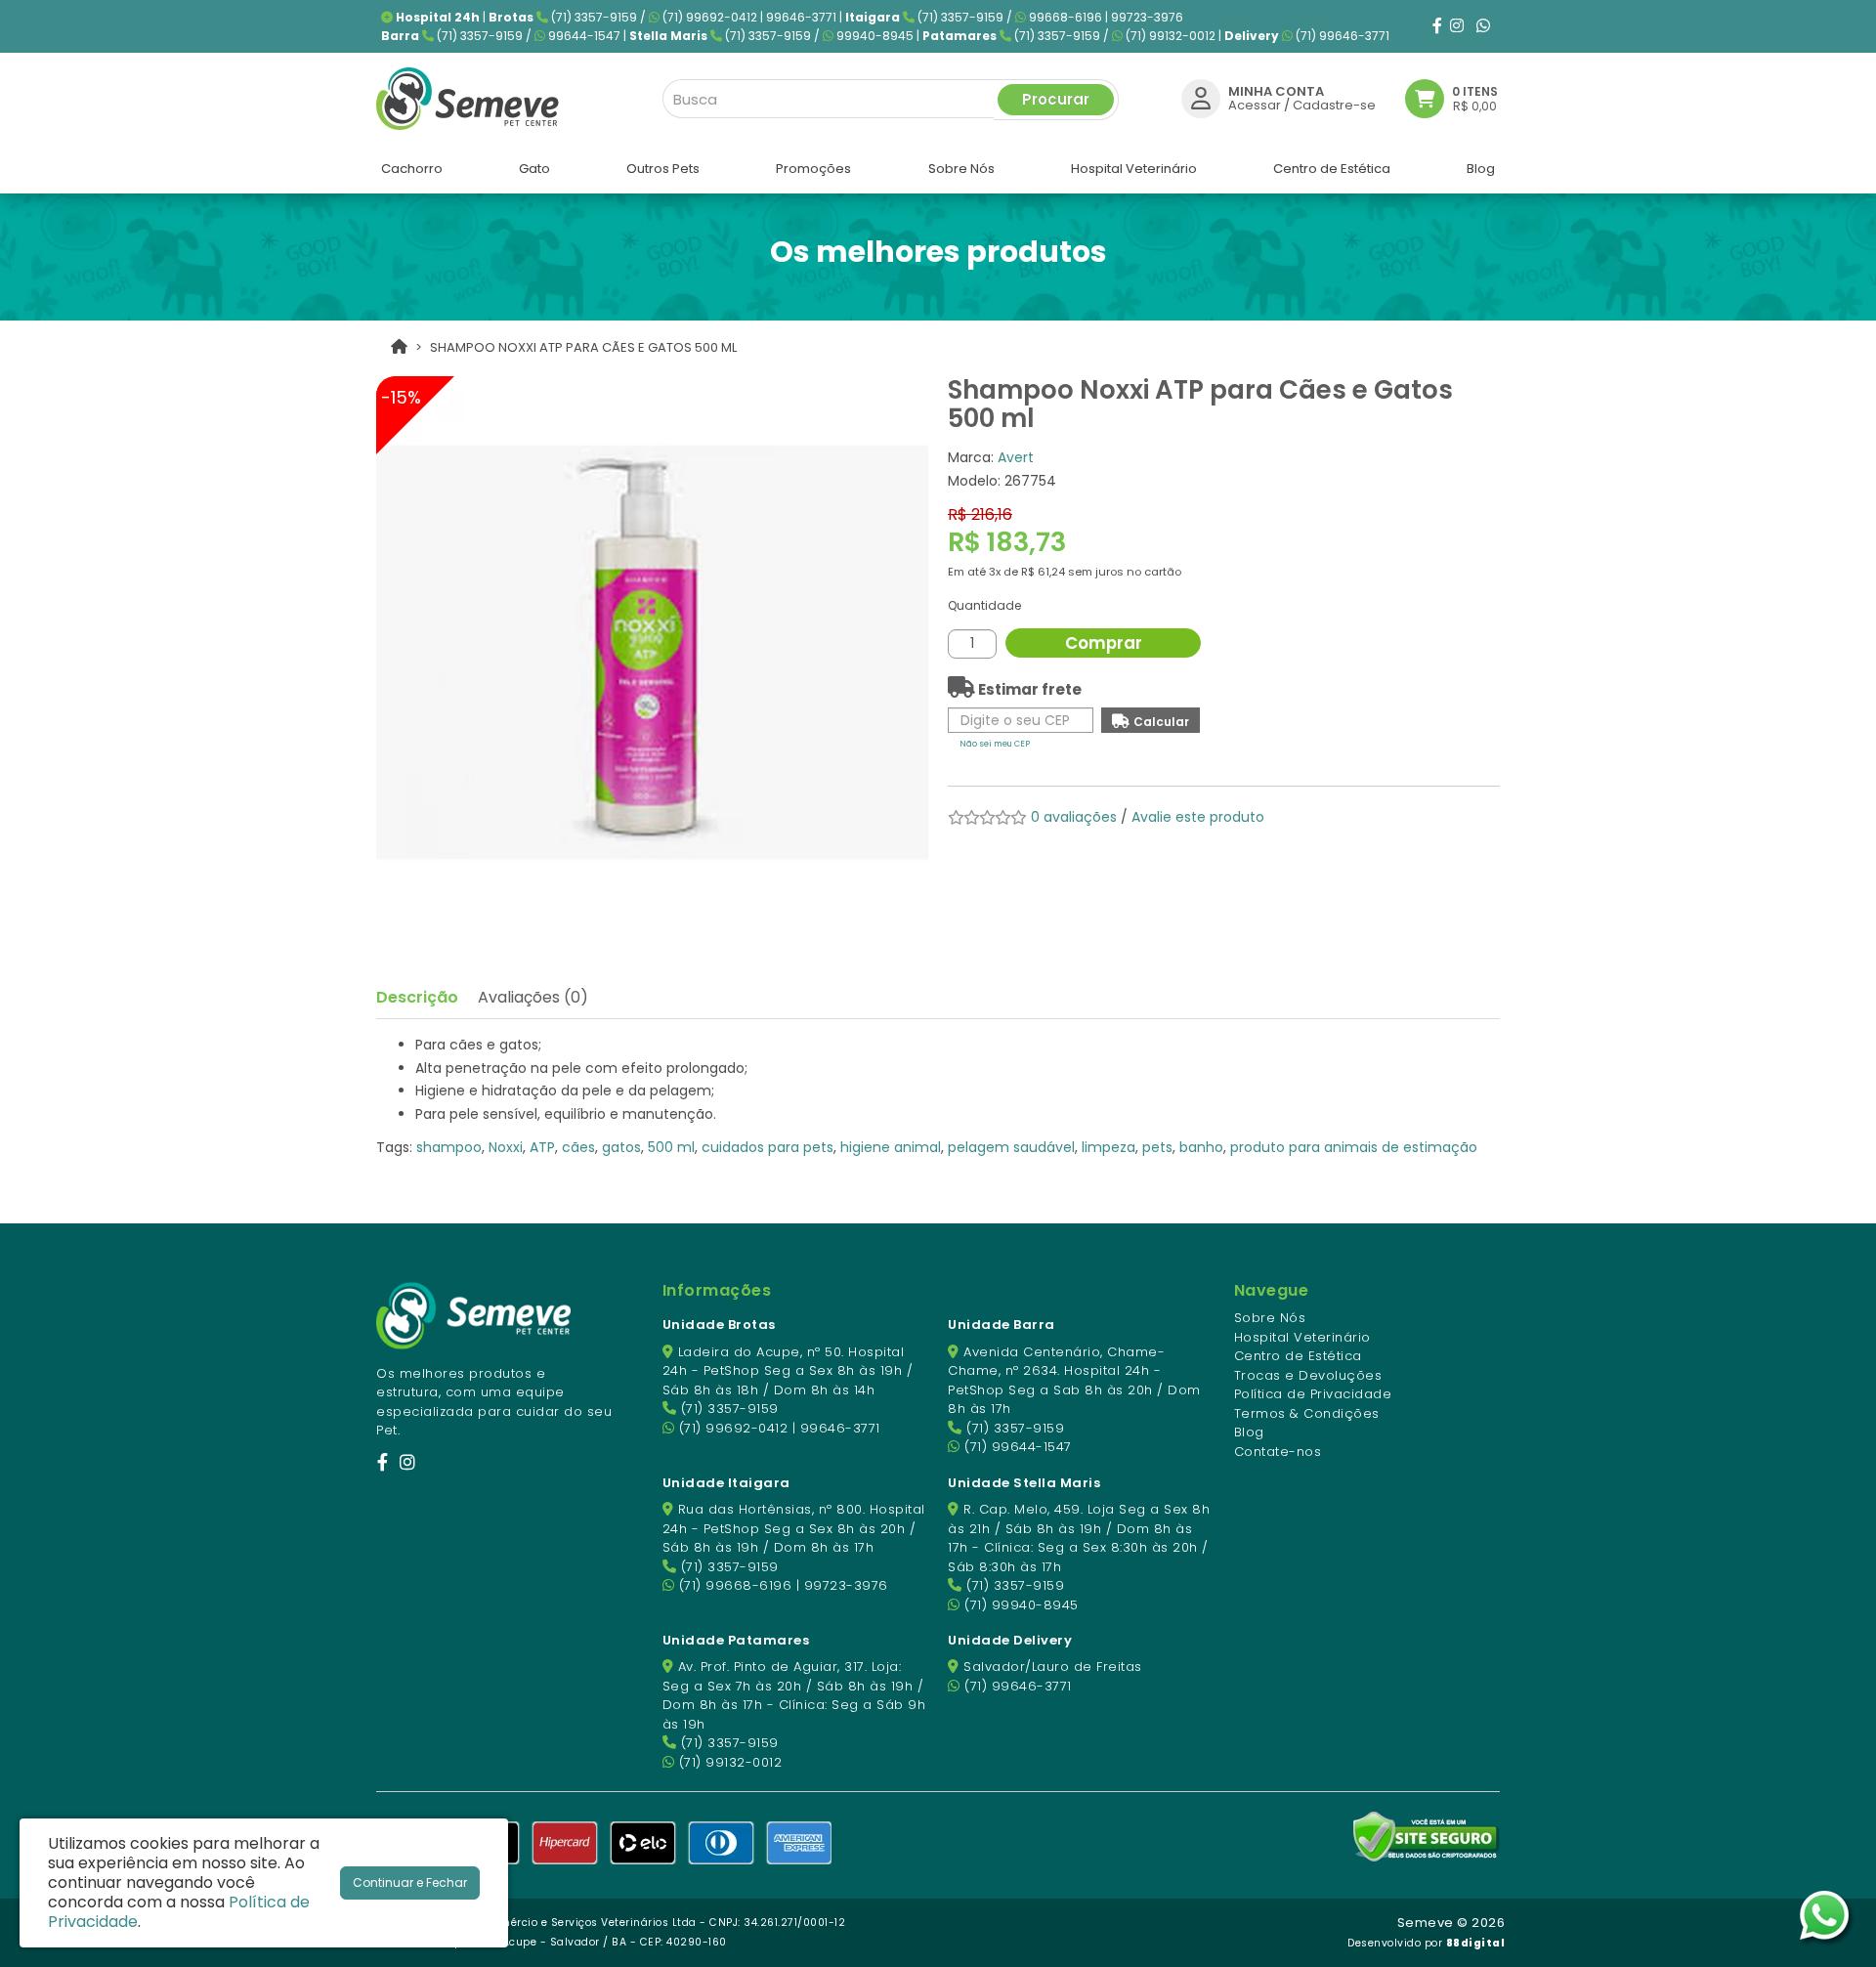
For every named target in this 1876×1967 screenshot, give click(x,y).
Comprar (1104, 643)
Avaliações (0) (533, 997)
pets (1157, 1147)
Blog (1249, 1432)
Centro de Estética (1298, 1356)
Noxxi (506, 1147)
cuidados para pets (767, 1147)
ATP (542, 1147)
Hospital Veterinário (1302, 1337)
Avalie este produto (1198, 817)
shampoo (449, 1147)
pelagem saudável (1011, 1147)
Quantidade (984, 605)
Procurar (1056, 99)
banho (1201, 1147)
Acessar (1255, 105)
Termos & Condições (1307, 1413)
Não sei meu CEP (995, 744)
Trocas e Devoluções (1308, 1375)
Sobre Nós (1270, 1318)
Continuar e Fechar (410, 1882)
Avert (1016, 457)
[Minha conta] (1201, 98)
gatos (621, 1147)
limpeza (1109, 1147)
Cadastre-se (1334, 105)
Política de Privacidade (1313, 1394)
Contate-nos (1278, 1452)
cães (578, 1147)
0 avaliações (1074, 817)
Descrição (417, 997)
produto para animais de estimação (1354, 1147)
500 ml (671, 1147)
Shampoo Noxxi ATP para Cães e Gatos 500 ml (583, 347)
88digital (1476, 1943)
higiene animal (891, 1147)
